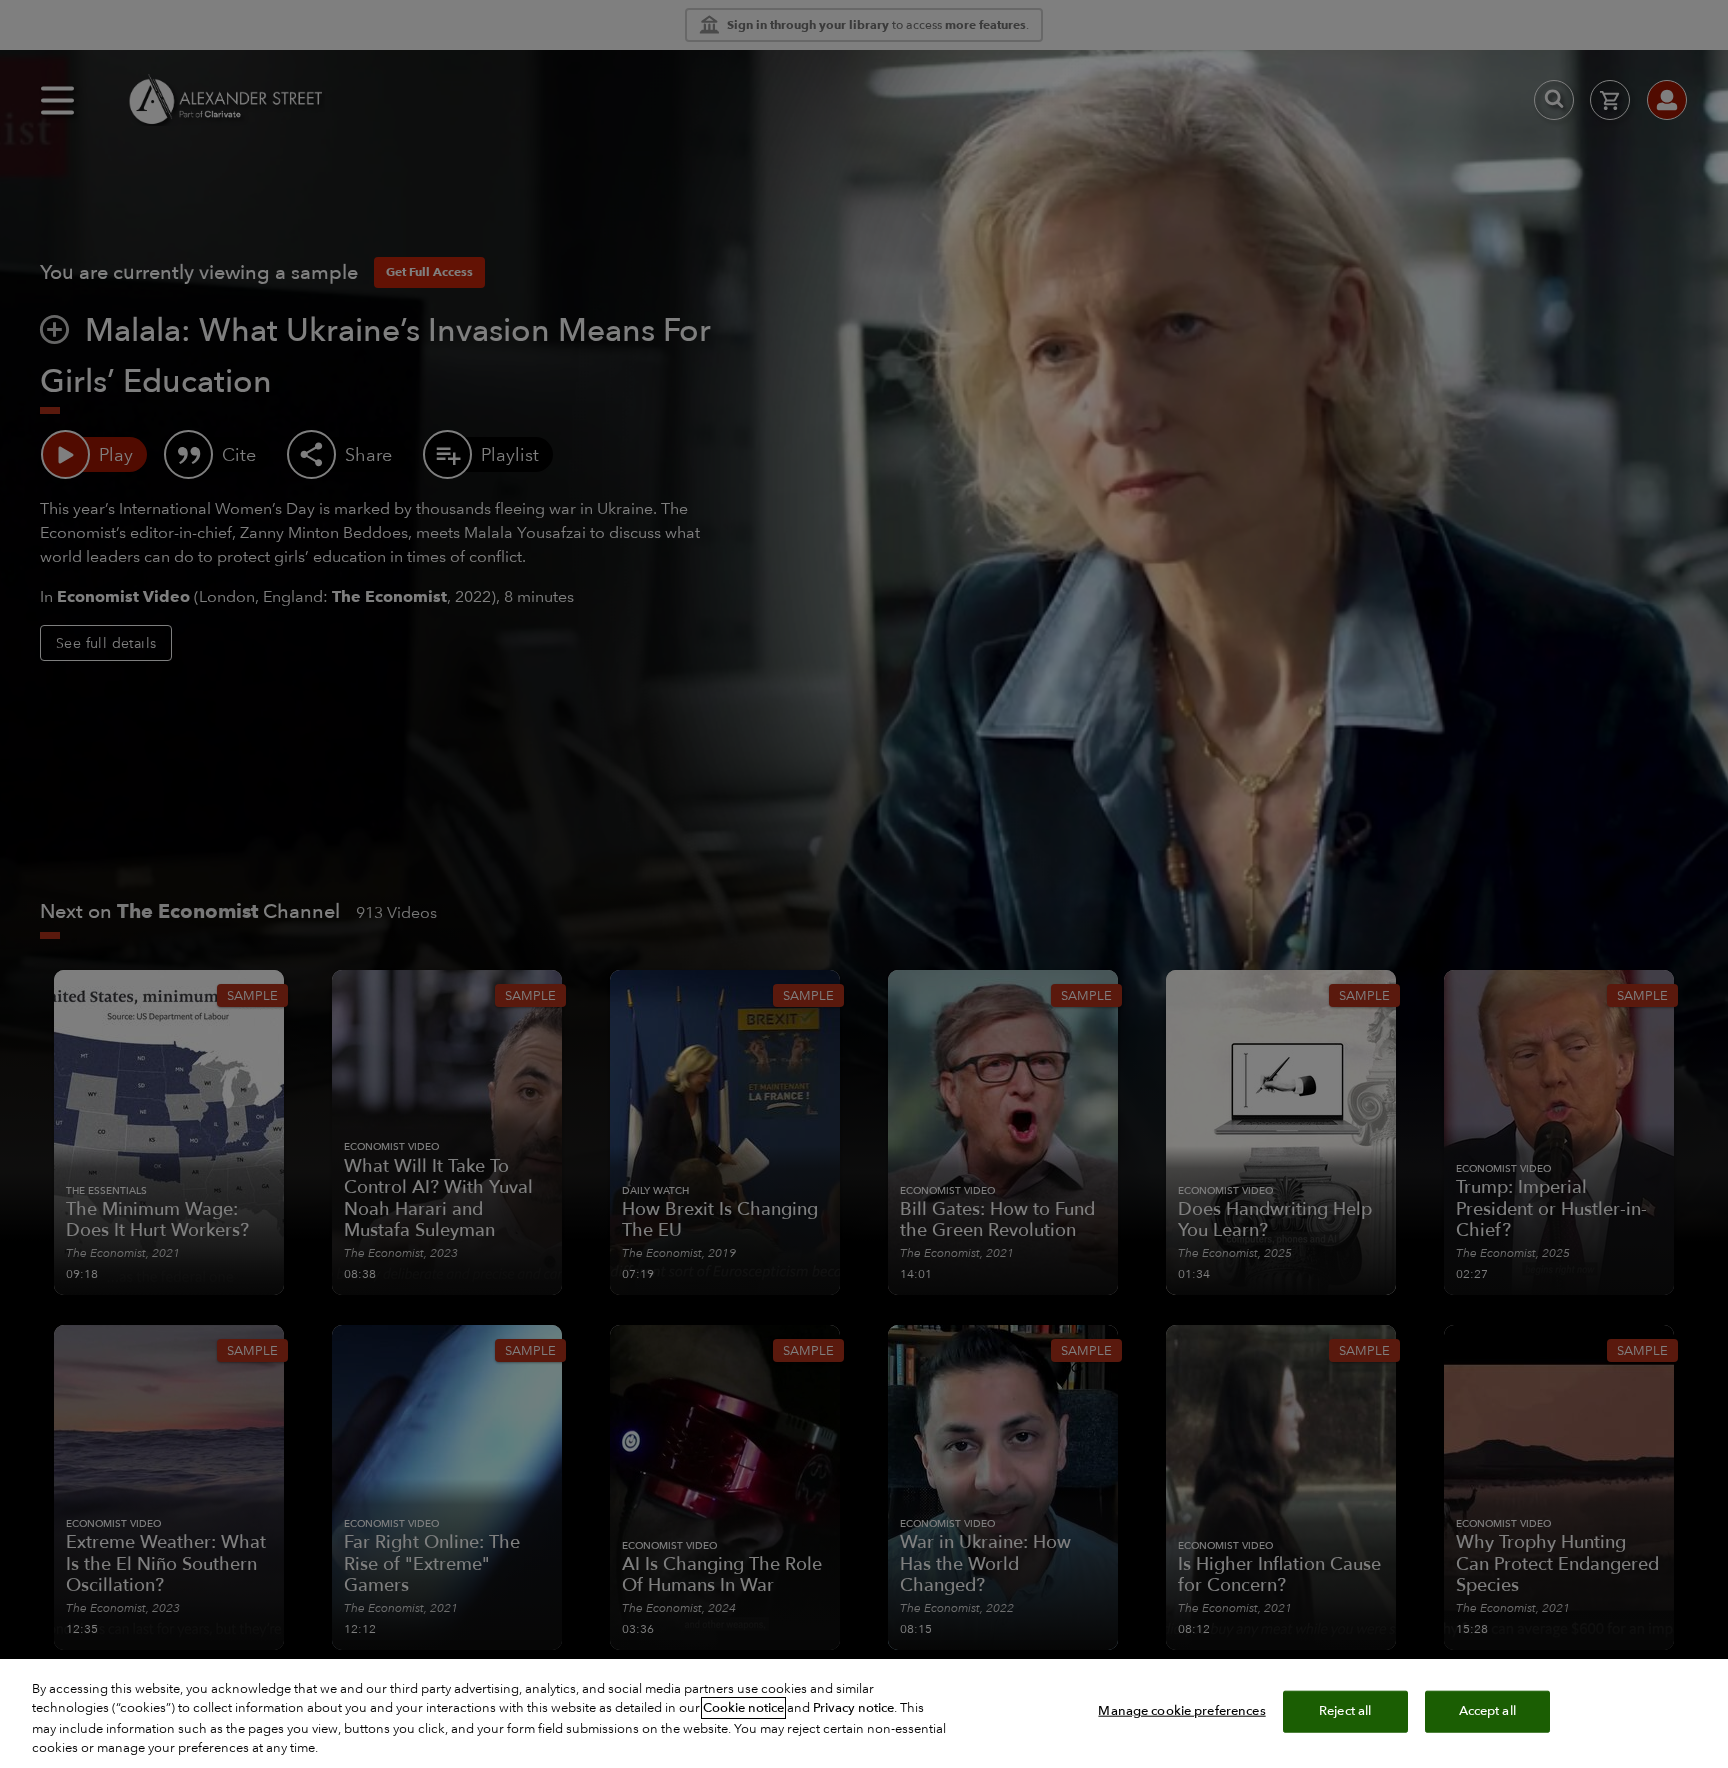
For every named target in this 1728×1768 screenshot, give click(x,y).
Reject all (1345, 1711)
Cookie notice (743, 1708)
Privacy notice (853, 1708)
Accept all (1487, 1711)
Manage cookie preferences (1181, 1711)
